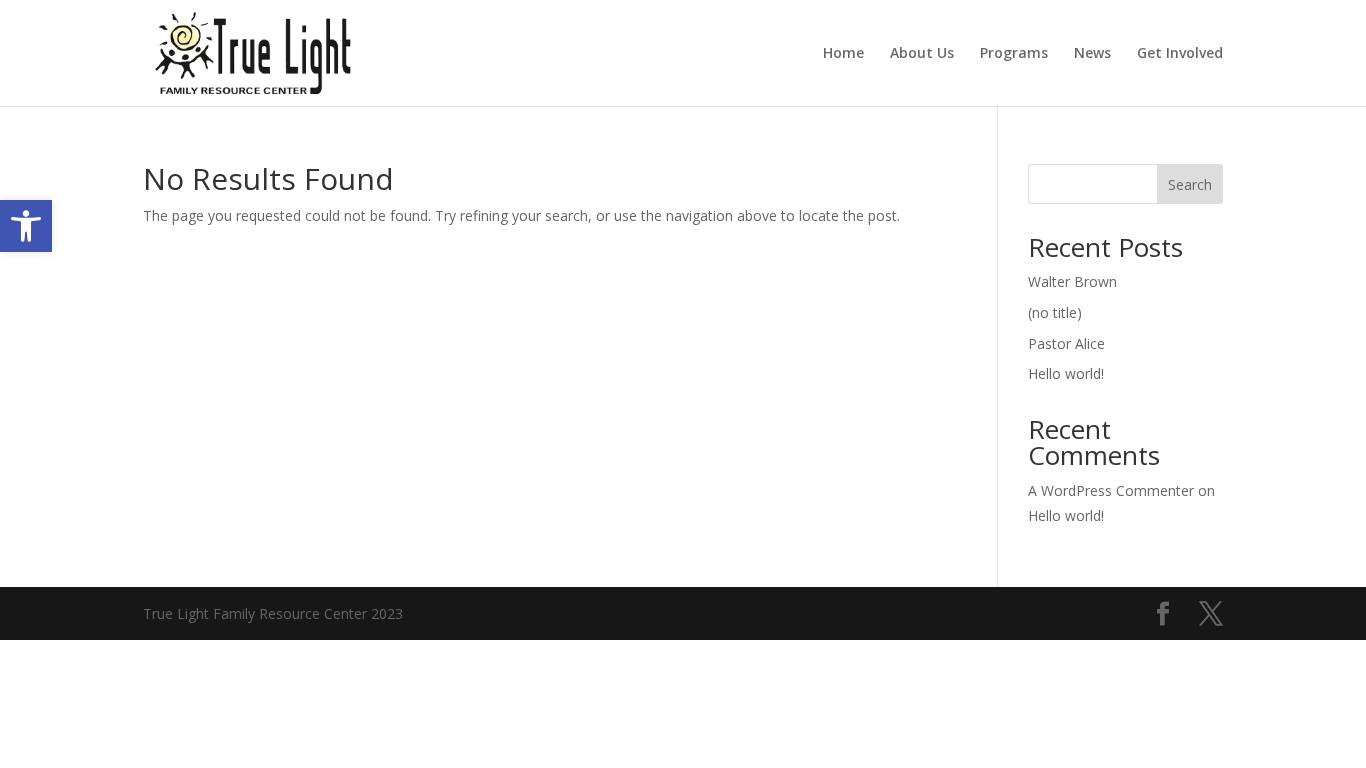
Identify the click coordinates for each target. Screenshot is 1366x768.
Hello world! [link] (1066, 373)
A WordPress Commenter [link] (1111, 490)
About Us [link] (922, 54)
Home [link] (843, 54)
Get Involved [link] (1180, 54)
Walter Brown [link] (1072, 281)
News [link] (1092, 54)
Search (1190, 184)
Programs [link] (1014, 54)
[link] (26, 226)
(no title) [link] (1055, 312)
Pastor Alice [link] (1066, 343)
